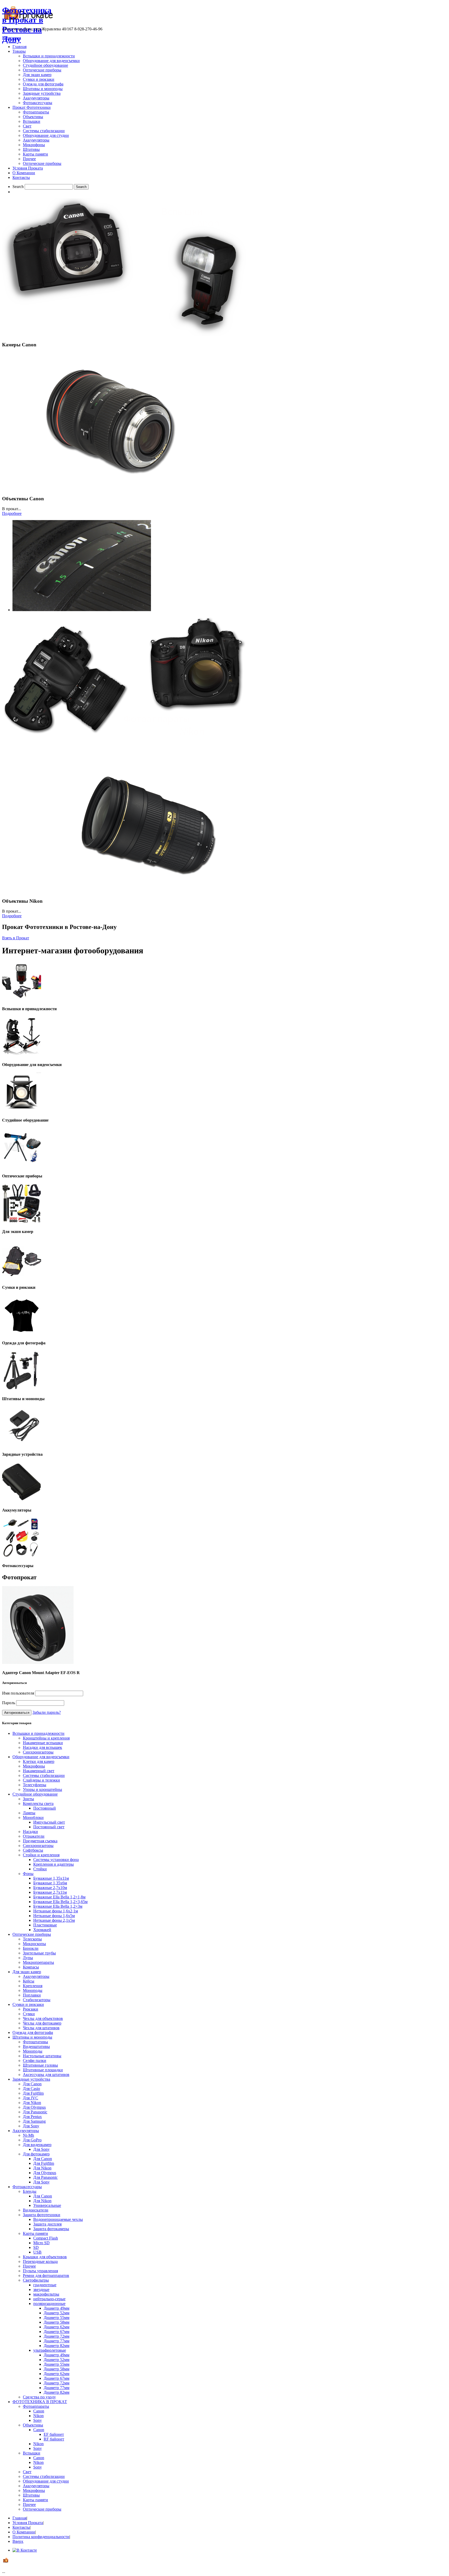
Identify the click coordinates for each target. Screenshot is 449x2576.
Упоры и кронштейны (42, 1789)
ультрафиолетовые (50, 2350)
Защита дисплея (47, 2224)
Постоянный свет (49, 1827)
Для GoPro (32, 2140)
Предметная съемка (40, 1841)
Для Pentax (32, 2117)
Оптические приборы (42, 70)
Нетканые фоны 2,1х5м (54, 1920)
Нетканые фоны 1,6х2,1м (56, 1911)
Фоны (28, 1874)
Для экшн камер (37, 75)
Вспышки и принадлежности (49, 56)
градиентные (45, 2285)
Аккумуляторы (36, 98)
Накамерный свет (39, 1771)
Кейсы (29, 1981)
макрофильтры (46, 2294)
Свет (27, 126)
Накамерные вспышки (43, 1743)
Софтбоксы (33, 1850)
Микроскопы (34, 1944)
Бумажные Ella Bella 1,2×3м (58, 1906)
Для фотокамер (36, 2154)
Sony (38, 2420)
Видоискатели (36, 2210)
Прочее (29, 159)
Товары (19, 51)
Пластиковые (45, 1925)
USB (37, 2252)
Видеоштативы (36, 2046)
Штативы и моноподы (43, 89)
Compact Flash (46, 2238)
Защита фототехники (42, 2215)
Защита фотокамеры (51, 2229)
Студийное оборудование (45, 65)
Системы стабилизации (44, 131)
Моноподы (33, 1990)
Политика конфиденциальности (41, 2537)
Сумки (29, 2014)
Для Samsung (34, 2121)
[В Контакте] (25, 2550)
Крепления (33, 1986)
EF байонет (54, 2434)
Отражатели (34, 1836)
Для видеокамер (37, 2145)
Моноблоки (33, 1818)
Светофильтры (36, 2280)
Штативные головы (40, 2065)
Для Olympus (34, 2107)
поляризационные (49, 2304)
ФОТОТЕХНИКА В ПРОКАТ (40, 2402)
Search (18, 187)
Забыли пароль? (47, 1712)
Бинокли (31, 1948)
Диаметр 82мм (57, 2346)
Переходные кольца (40, 2261)
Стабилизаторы (37, 2000)
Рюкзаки (31, 2009)
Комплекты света (38, 1803)
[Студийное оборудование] (22, 1110)
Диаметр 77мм (57, 2341)
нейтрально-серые (49, 2299)
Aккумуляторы (36, 140)
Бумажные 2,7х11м (50, 1892)
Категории (12, 38)
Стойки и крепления (41, 1855)
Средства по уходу (39, 2397)
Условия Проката (28, 168)
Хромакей (42, 1930)
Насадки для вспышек (42, 1747)
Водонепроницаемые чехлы (58, 2219)
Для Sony (31, 2126)
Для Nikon (32, 2103)
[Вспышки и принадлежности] (22, 999)
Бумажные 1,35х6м (50, 1883)
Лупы (28, 1958)
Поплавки (32, 1995)
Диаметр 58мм (57, 2322)
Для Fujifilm (33, 2093)
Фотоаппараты (36, 112)
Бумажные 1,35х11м (51, 1878)
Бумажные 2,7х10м (50, 1888)
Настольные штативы (42, 2056)
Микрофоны (34, 145)
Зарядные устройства (42, 93)
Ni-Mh (28, 2135)
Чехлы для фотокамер (42, 2023)
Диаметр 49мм (57, 2308)
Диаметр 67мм (57, 2332)
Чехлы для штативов (41, 2028)
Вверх (18, 2541)
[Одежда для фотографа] (22, 1333)
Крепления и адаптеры (54, 1864)
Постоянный (45, 1808)
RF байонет (54, 2439)
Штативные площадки (43, 2070)
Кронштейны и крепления (46, 1738)
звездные (41, 2290)
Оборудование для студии (46, 135)
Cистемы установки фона (56, 1860)
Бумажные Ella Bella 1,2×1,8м (59, 1897)
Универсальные (47, 2205)
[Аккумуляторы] (22, 1500)
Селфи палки (35, 2061)
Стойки (40, 1869)
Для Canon (32, 2084)
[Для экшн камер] (22, 1221)
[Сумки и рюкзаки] (22, 1277)
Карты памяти (35, 154)
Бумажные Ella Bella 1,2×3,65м (60, 1902)
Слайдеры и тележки (41, 1780)
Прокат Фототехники (32, 107)
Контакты (21, 177)
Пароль (9, 1703)
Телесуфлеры (35, 1785)
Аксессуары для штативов (46, 2075)
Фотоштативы (35, 2042)
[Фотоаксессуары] (22, 1556)
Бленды (30, 2191)
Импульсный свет (49, 1822)
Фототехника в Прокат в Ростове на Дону (27, 25)
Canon (39, 2411)
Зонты (28, 1799)
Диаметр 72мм (57, 2336)
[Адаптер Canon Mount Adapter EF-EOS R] (38, 1663)
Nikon (38, 2416)
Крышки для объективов (45, 2257)
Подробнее (12, 513)
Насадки (30, 1832)
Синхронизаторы (38, 1752)
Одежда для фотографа (43, 84)
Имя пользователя (18, 1693)
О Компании (24, 173)
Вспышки (32, 121)
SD (36, 2247)
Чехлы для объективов (43, 2018)
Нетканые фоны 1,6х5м (54, 1916)
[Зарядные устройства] (22, 1444)
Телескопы (32, 1939)
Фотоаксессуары (38, 103)
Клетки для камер (39, 1761)
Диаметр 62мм (57, 2327)
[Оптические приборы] (22, 1166)
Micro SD (41, 2243)
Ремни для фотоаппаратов (46, 2275)
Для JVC (31, 2098)
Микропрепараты (38, 1962)
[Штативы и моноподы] (22, 1389)
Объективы (33, 117)
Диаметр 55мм (57, 2318)
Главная (19, 47)
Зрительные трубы (39, 1953)
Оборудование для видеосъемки (51, 61)
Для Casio (31, 2089)
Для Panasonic (35, 2112)
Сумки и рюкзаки (39, 79)
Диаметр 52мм (57, 2313)
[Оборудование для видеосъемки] (22, 1054)
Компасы (31, 1967)
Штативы (31, 149)
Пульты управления (40, 2271)
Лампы (29, 1813)
